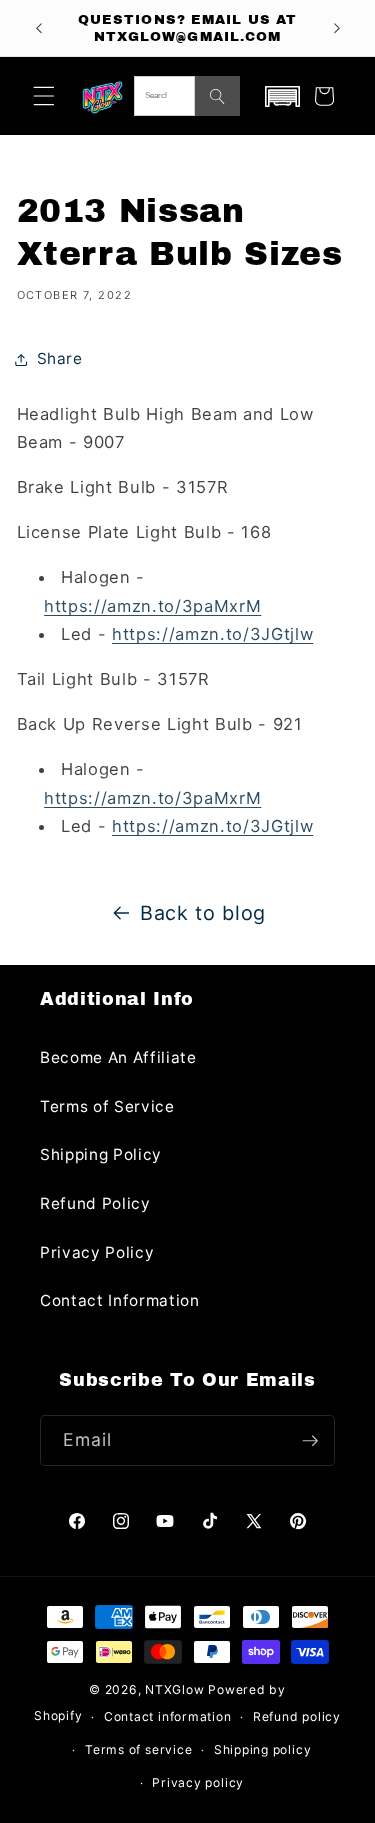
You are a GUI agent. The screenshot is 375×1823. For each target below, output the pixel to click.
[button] (44, 96)
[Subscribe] (310, 1441)
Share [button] (60, 358)
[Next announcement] (337, 28)
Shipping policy (263, 1749)
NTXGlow (174, 1689)
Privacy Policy (97, 1252)
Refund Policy (95, 1203)
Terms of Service (107, 1106)
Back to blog (203, 913)
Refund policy (297, 1716)
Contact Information (120, 1300)
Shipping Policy (101, 1154)
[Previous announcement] (39, 28)
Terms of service (138, 1749)
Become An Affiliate (118, 1057)
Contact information (168, 1716)
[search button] (217, 96)
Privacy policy (198, 1782)
